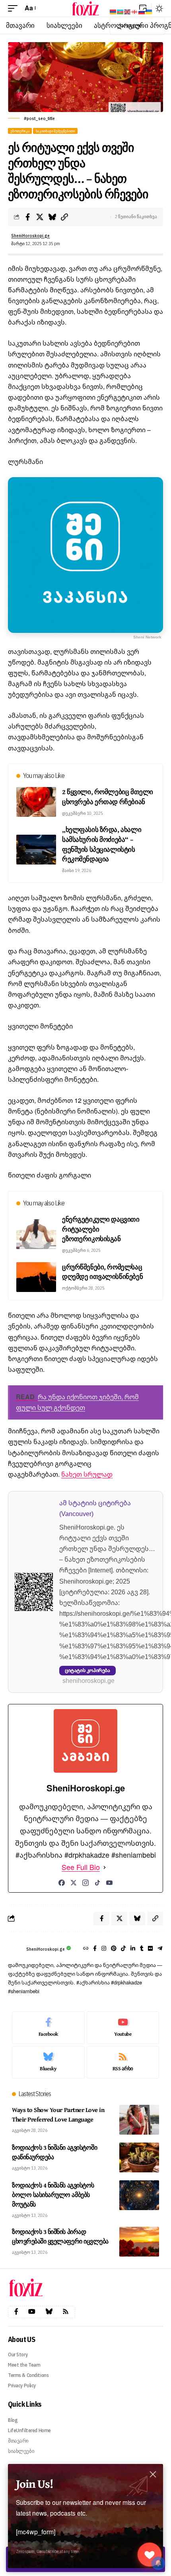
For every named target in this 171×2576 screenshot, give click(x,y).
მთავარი (18, 2441)
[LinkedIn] (133, 1949)
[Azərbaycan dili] (120, 11)
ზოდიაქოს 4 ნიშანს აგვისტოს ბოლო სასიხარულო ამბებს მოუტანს (53, 2195)
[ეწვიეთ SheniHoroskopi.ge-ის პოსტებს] (15, 1949)
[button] (15, 8)
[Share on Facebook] (27, 217)
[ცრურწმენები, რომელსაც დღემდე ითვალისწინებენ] (36, 1277)
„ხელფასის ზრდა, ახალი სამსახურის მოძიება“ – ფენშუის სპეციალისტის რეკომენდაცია (102, 844)
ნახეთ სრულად (87, 1474)
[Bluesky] (48, 2062)
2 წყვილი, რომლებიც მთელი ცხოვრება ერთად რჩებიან (108, 797)
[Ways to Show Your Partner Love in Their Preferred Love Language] (139, 2120)
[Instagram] (85, 1883)
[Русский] (142, 11)
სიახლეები (21, 2451)
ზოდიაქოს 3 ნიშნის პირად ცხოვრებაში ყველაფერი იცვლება (60, 2236)
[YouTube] (109, 1883)
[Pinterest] (114, 1949)
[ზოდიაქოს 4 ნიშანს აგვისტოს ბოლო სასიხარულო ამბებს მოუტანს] (139, 2195)
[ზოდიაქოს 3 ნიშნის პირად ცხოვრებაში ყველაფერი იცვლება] (139, 2242)
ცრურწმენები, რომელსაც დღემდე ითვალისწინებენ (102, 1272)
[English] (128, 11)
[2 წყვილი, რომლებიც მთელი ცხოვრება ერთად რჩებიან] (36, 802)
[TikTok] (97, 1883)
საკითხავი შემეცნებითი (55, 131)
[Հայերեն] (113, 11)
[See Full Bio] (105, 1867)
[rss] (123, 2062)
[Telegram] (160, 1949)
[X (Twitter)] (74, 1883)
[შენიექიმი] (150, 2555)
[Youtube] (123, 2028)
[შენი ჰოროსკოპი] (85, 8)
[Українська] (149, 11)
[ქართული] (135, 11)
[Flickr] (150, 1949)
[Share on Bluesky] (52, 217)
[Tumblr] (142, 1949)
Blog (13, 2420)
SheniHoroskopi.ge (30, 236)
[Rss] (66, 2312)
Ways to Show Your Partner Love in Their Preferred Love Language (58, 2114)
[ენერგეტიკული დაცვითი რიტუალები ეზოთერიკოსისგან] (36, 1234)
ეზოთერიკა (20, 131)
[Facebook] (62, 1883)
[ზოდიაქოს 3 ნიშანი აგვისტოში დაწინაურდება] (139, 2157)
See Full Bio (81, 1867)
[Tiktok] (123, 1949)
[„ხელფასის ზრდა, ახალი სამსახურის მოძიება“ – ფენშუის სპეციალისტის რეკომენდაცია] (36, 850)
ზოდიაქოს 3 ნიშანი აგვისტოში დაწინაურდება (54, 2152)
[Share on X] (40, 217)
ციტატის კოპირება (87, 1670)
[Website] (86, 1949)
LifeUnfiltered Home (29, 2430)
